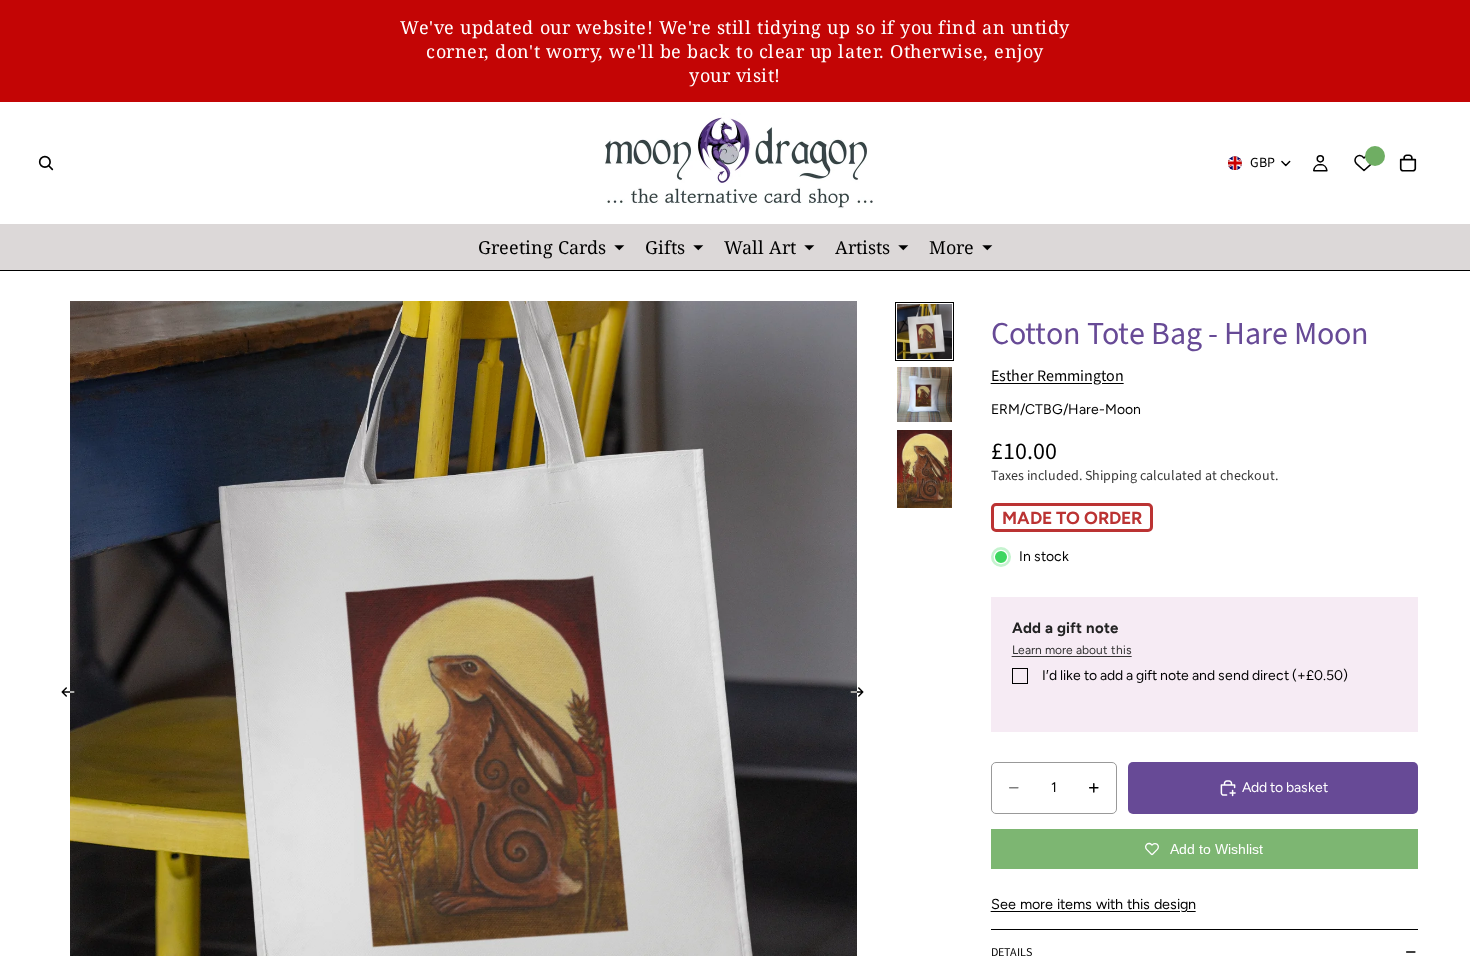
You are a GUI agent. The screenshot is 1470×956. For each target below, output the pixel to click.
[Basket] (1408, 163)
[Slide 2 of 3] (924, 394)
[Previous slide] (62, 695)
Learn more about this (1072, 650)
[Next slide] (864, 695)
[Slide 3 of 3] (924, 469)
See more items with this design (1093, 904)
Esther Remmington (1057, 376)
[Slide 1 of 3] (924, 331)
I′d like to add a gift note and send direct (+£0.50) (1195, 675)
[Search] (46, 163)
